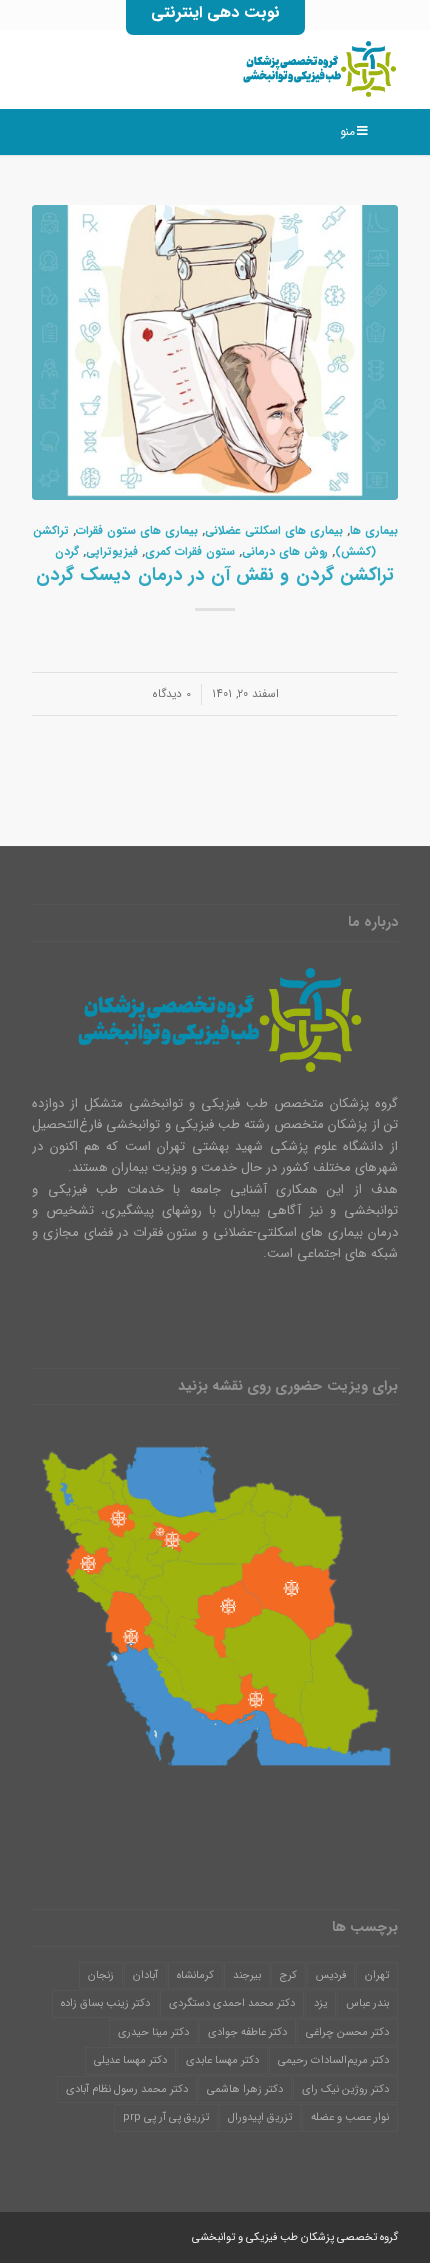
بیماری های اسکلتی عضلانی (274, 531)
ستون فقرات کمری (190, 552)
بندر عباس (367, 2003)
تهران (377, 1975)
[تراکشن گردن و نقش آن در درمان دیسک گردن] (215, 352)
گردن (67, 552)
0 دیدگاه (171, 694)
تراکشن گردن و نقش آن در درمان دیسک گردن (214, 575)
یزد (320, 2003)
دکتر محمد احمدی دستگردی (232, 2003)
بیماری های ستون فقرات (137, 531)
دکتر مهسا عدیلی (130, 2060)
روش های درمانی (285, 552)
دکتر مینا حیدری (153, 2032)
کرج (288, 1975)
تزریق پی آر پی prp (166, 2117)
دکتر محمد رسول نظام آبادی (127, 2089)
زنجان (101, 1975)
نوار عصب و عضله (350, 2117)
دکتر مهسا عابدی (222, 2060)
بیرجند (247, 1975)
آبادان (145, 1975)
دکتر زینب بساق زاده (105, 2003)
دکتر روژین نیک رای (345, 2089)
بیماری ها (374, 531)
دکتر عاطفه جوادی (247, 2032)
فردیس (331, 1975)
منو (347, 131)
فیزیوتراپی (112, 552)
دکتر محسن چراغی (347, 2032)
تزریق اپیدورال (260, 2117)
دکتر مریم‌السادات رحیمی (333, 2060)
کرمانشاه (195, 1975)
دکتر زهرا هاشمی (245, 2089)
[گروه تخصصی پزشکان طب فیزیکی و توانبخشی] (251, 69)
